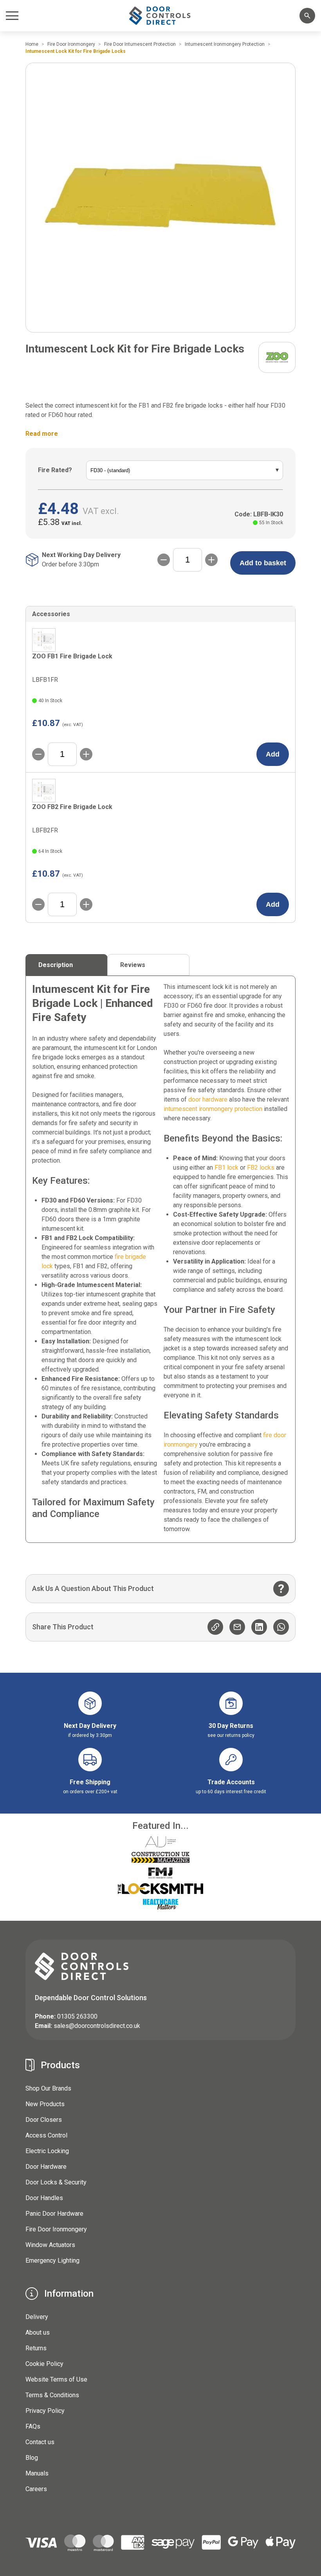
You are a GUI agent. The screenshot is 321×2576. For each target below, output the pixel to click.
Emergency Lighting (52, 2261)
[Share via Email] (237, 1627)
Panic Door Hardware (54, 2214)
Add (273, 754)
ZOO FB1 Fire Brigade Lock (72, 656)
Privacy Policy (45, 2411)
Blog (32, 2458)
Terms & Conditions (52, 2395)
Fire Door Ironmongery (56, 2229)
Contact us (40, 2442)
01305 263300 (77, 2016)
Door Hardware (46, 2167)
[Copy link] (215, 1627)
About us (38, 2332)
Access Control (46, 2135)
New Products (45, 2104)
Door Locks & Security (56, 2182)
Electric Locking (47, 2151)
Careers (36, 2489)
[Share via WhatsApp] (281, 1627)
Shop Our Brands (48, 2088)
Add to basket (263, 563)
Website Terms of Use (56, 2379)
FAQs (33, 2426)
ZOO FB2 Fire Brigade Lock (72, 807)
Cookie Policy (44, 2364)
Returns (36, 2348)
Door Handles (44, 2198)
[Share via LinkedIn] (259, 1627)
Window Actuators (50, 2245)
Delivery (37, 2317)
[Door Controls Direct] (160, 15)
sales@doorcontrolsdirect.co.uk (97, 2026)
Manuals (37, 2473)
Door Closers (44, 2120)
